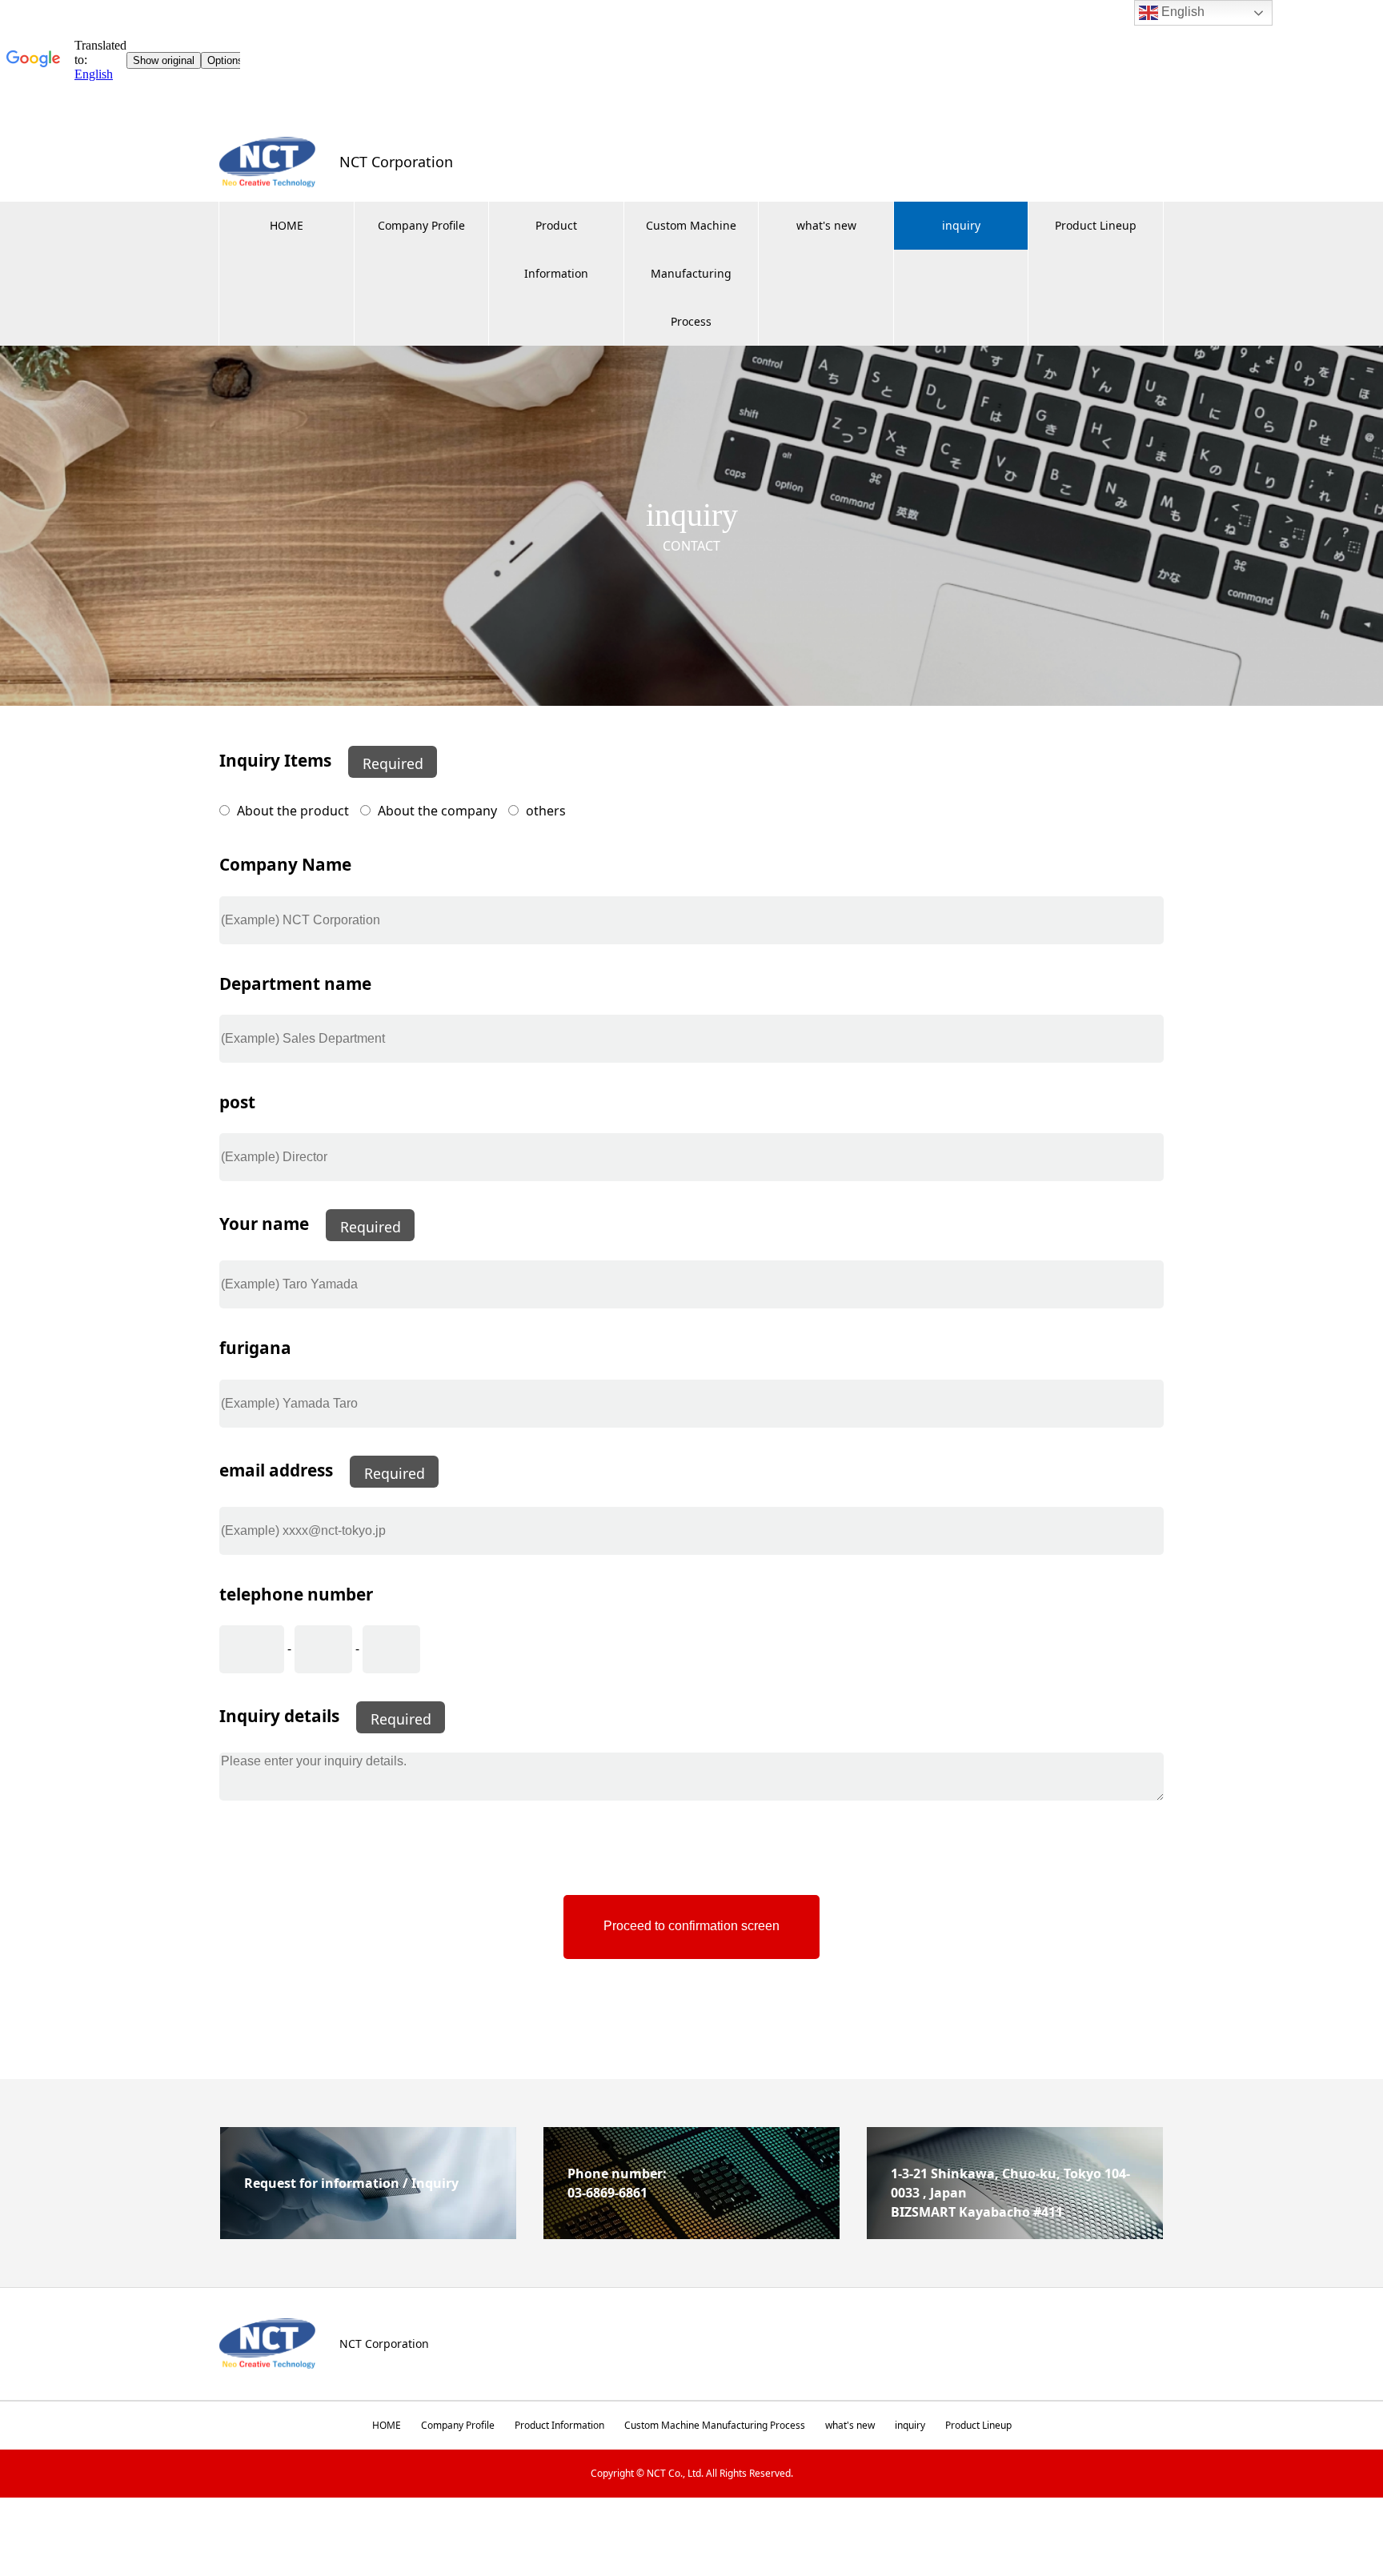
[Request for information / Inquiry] (368, 2233)
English (1181, 12)
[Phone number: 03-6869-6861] (691, 2233)
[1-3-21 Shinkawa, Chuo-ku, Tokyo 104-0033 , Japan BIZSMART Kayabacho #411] (1015, 2233)
